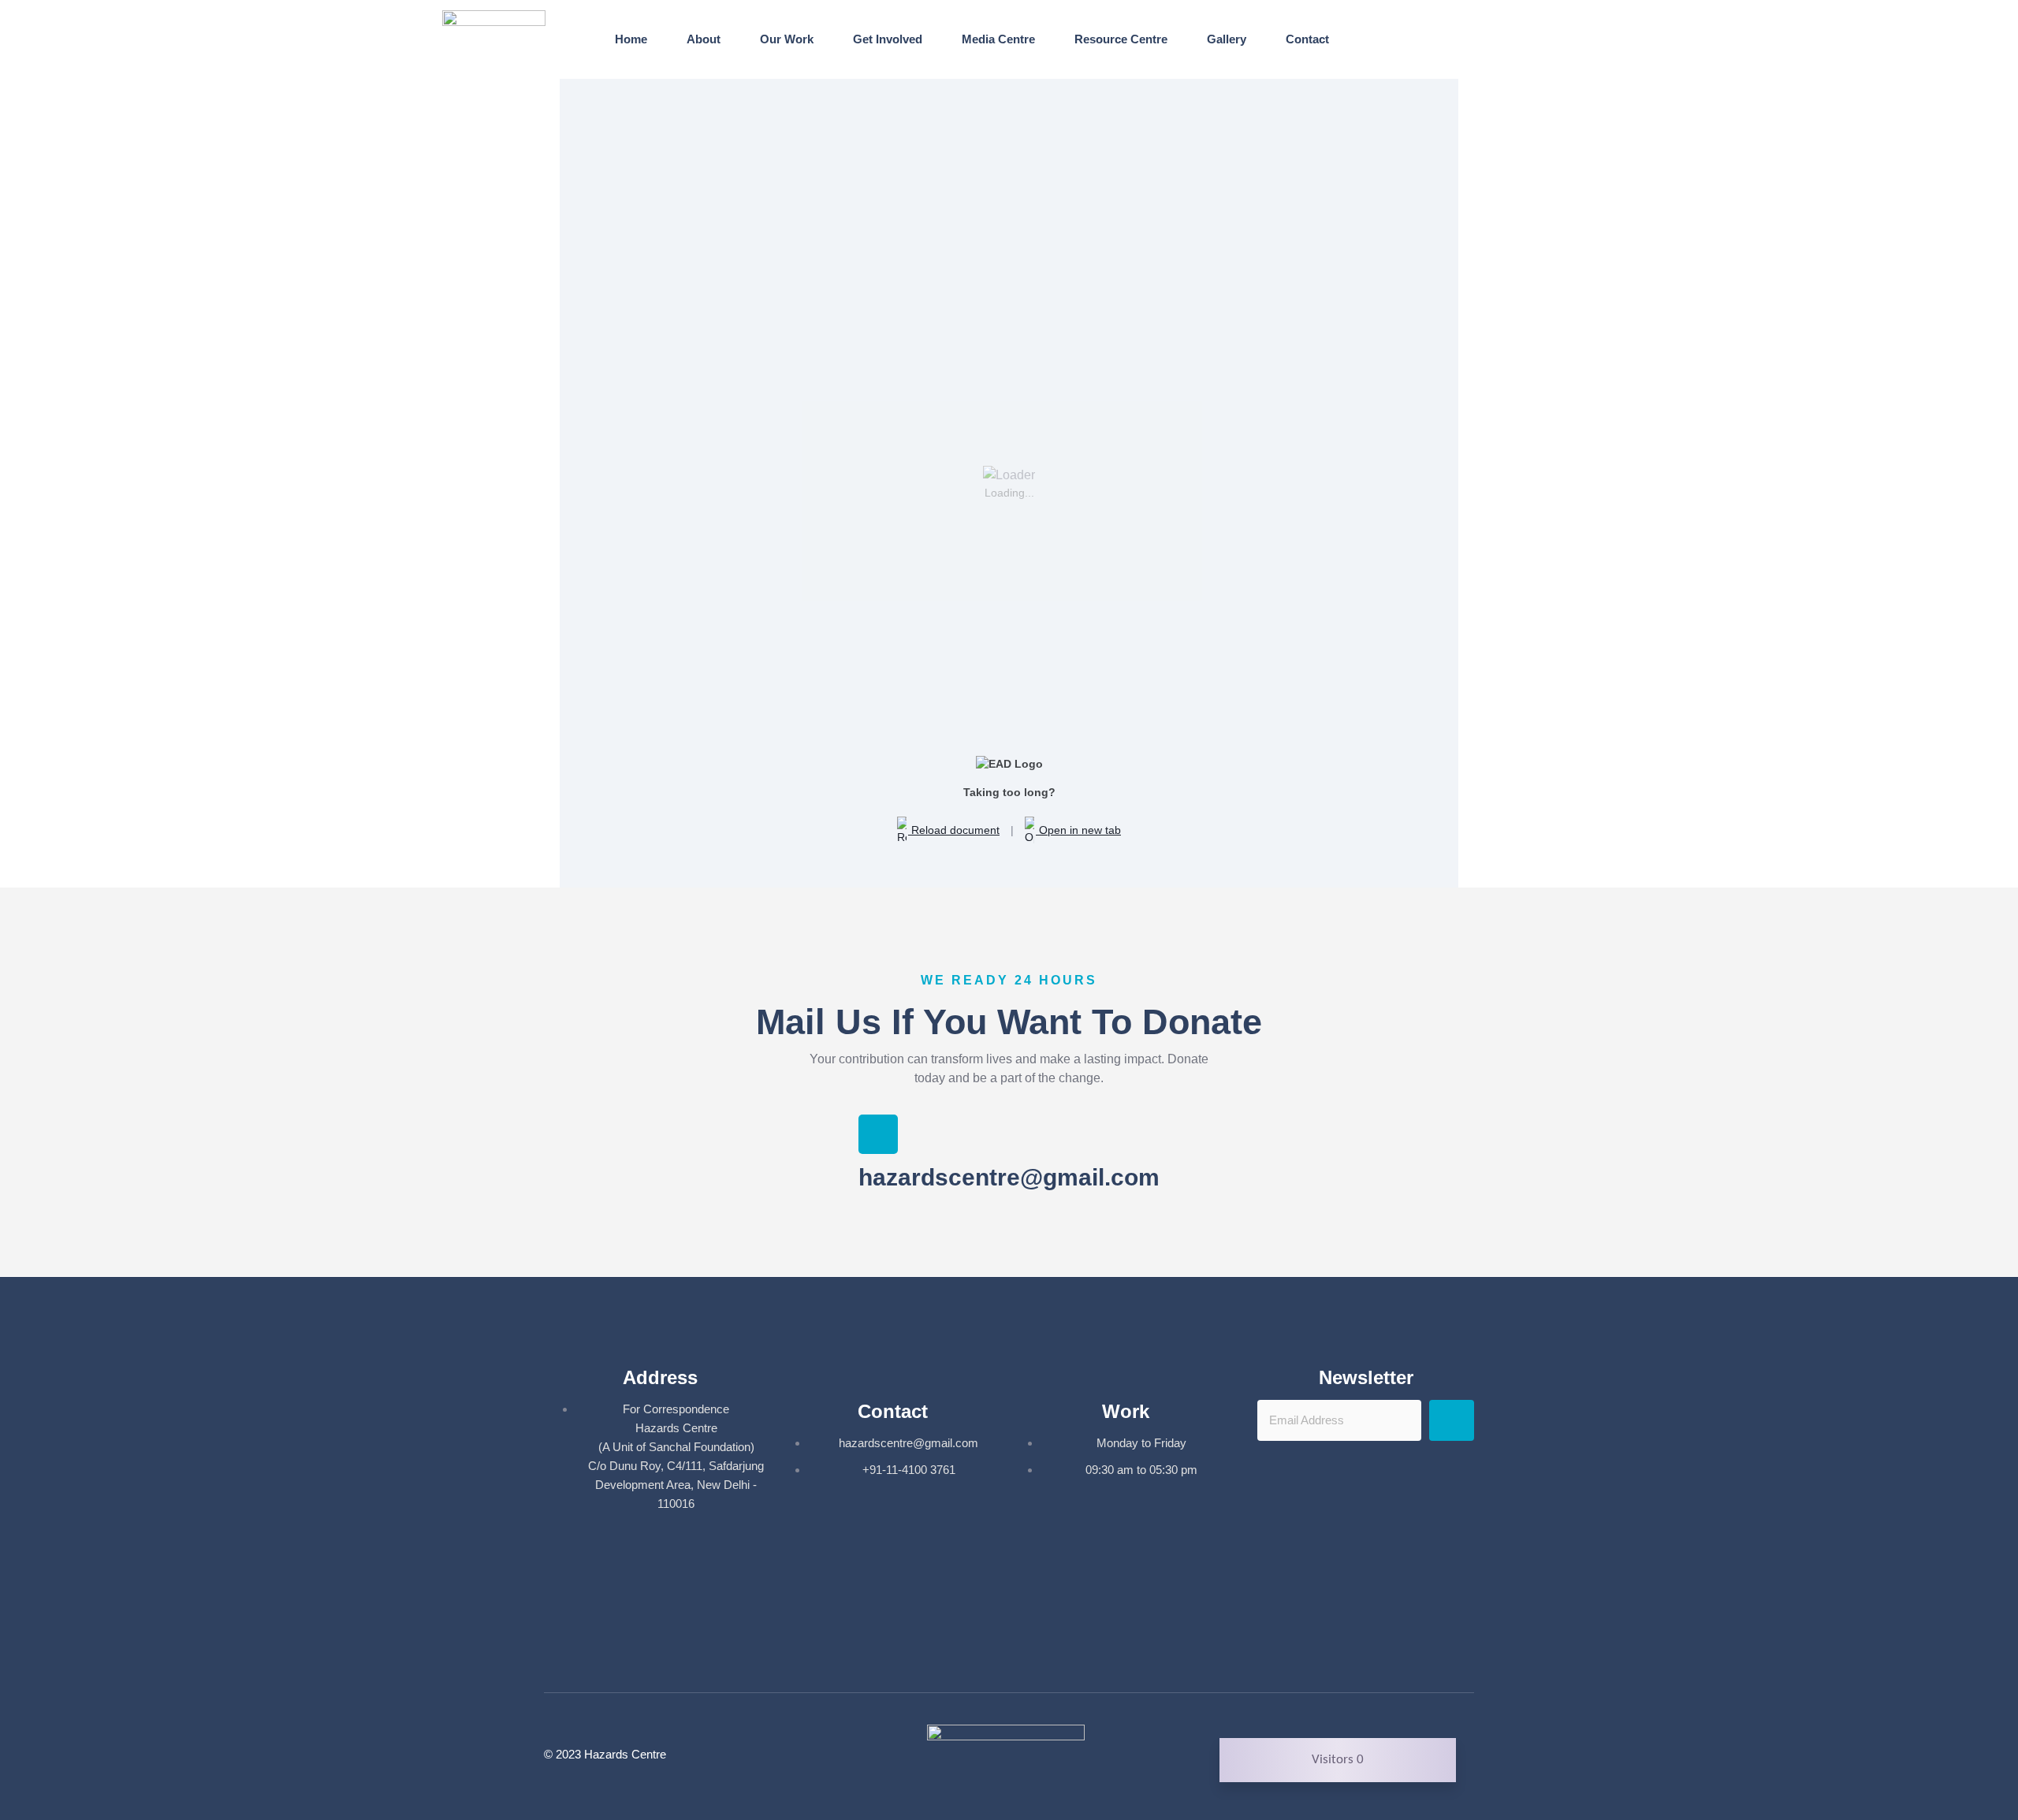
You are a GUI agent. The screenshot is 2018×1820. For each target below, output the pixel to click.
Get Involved (888, 39)
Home (631, 39)
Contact (1307, 39)
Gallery (1227, 39)
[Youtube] (1033, 1651)
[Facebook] (986, 1651)
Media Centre (998, 39)
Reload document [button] (954, 830)
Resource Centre (1121, 39)
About (704, 39)
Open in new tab (1078, 830)
